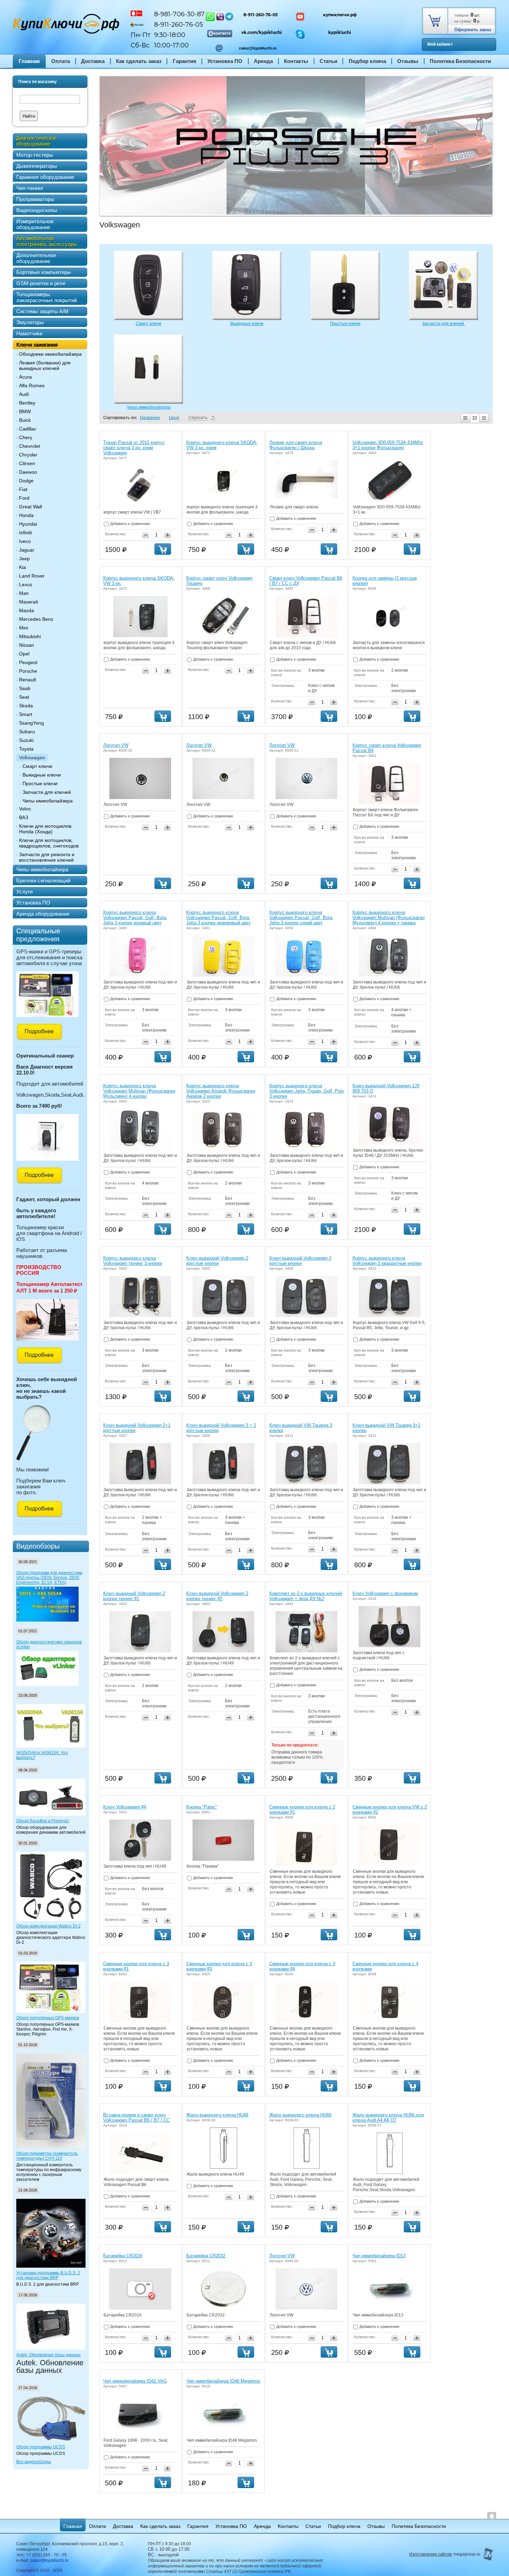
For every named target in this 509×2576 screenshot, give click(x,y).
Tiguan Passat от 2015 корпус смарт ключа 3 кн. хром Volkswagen (134, 448)
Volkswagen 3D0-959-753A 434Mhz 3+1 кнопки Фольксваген (388, 445)
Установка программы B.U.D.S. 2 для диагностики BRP (48, 2275)
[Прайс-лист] (484, 418)
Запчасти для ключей (47, 792)
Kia (23, 567)
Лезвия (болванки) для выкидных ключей (45, 365)
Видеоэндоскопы (37, 210)
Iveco (25, 541)
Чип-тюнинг (30, 188)
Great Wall (30, 507)
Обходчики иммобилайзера (50, 354)
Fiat (23, 489)
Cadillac (28, 429)
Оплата (61, 61)
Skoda (26, 706)
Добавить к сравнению (130, 524)
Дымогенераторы (37, 166)
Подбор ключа (367, 61)
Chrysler (28, 455)
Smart (26, 714)
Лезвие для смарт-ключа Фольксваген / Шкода (296, 445)
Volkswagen (32, 758)
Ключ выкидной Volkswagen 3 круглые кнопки (300, 1261)
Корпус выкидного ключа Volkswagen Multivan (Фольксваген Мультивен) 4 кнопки (139, 1091)
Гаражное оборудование (45, 177)
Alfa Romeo (32, 386)
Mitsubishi (30, 636)
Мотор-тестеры (35, 155)
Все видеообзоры (34, 2462)
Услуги (24, 892)
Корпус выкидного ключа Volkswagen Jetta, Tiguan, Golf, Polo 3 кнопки (307, 1091)
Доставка (93, 61)
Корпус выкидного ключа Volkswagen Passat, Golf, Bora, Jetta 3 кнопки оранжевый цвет (218, 918)
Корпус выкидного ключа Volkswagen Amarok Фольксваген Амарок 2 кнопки (221, 1091)
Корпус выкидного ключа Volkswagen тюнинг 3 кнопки (133, 1261)
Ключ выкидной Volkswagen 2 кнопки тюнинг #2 (217, 1596)
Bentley (27, 403)
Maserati (29, 602)
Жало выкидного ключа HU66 (300, 2115)
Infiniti (25, 533)
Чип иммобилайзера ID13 (379, 2256)
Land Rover (32, 576)
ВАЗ (24, 817)
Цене (174, 418)
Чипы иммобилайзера (48, 801)
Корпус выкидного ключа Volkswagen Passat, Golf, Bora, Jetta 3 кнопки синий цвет (301, 918)
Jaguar (27, 550)
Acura (25, 377)
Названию (150, 418)
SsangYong (32, 723)
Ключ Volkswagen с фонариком (385, 1593)
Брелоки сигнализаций (43, 881)
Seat (24, 697)
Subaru (27, 732)
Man (24, 593)
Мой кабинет (440, 44)
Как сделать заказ (139, 61)
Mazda (26, 610)
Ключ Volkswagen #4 (125, 1807)
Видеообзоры (38, 1546)
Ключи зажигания (37, 344)
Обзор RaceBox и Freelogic (43, 1821)
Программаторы (35, 199)
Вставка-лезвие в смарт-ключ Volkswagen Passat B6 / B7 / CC (136, 2117)
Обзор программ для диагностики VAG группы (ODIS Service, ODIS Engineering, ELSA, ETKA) (49, 1578)
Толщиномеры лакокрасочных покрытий (47, 297)
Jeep (24, 559)
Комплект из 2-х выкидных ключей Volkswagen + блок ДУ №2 (306, 1596)
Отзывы (408, 61)
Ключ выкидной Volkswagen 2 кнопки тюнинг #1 (134, 1596)
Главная (29, 61)
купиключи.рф (340, 15)
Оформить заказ (473, 30)
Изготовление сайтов (430, 2554)
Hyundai (28, 524)
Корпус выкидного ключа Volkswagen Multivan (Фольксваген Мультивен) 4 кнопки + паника (389, 918)
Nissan (26, 645)
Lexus (26, 584)
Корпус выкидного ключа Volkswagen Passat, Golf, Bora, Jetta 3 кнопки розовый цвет (135, 918)
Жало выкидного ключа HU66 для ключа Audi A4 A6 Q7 (388, 2117)
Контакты (296, 61)
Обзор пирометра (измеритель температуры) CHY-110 (47, 2156)
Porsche (28, 671)
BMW (25, 411)
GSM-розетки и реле (41, 283)
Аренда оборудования (43, 914)
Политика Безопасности (460, 61)
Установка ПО (225, 61)
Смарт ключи (37, 766)
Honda (26, 515)
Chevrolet (30, 446)
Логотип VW (116, 745)
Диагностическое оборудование (37, 141)
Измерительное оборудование (35, 224)
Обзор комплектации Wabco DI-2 (48, 1926)
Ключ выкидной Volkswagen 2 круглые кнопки (217, 1261)
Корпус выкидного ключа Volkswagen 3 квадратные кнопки (387, 1261)
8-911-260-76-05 (261, 15)
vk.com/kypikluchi (262, 32)
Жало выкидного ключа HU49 (217, 2115)
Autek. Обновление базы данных (48, 2355)
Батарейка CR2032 (206, 2256)
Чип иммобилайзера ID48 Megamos (223, 2381)
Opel (24, 654)
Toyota (26, 749)
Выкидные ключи (42, 775)
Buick (25, 420)
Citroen (27, 463)
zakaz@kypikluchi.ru (258, 48)
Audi (24, 394)
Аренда (263, 61)
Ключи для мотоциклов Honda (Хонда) (45, 829)
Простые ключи (40, 783)
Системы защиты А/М (42, 311)
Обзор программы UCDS (41, 2447)
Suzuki (26, 740)
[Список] (465, 418)
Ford (24, 498)
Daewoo (28, 472)
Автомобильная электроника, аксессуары (47, 241)
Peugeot (28, 662)
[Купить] (163, 549)
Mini (24, 628)
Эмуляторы (30, 322)
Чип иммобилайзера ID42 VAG (135, 2381)
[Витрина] (475, 418)
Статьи (328, 61)
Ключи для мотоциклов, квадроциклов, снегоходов (49, 843)
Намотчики (29, 333)
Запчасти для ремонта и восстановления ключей (47, 857)
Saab (25, 688)
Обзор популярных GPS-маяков (48, 2018)
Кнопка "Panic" (202, 1807)
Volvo (25, 809)
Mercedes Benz (36, 619)
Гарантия (185, 61)
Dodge (26, 481)
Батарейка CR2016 (123, 2256)
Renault (28, 680)
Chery (26, 437)
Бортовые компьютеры (44, 272)
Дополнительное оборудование (36, 258)
